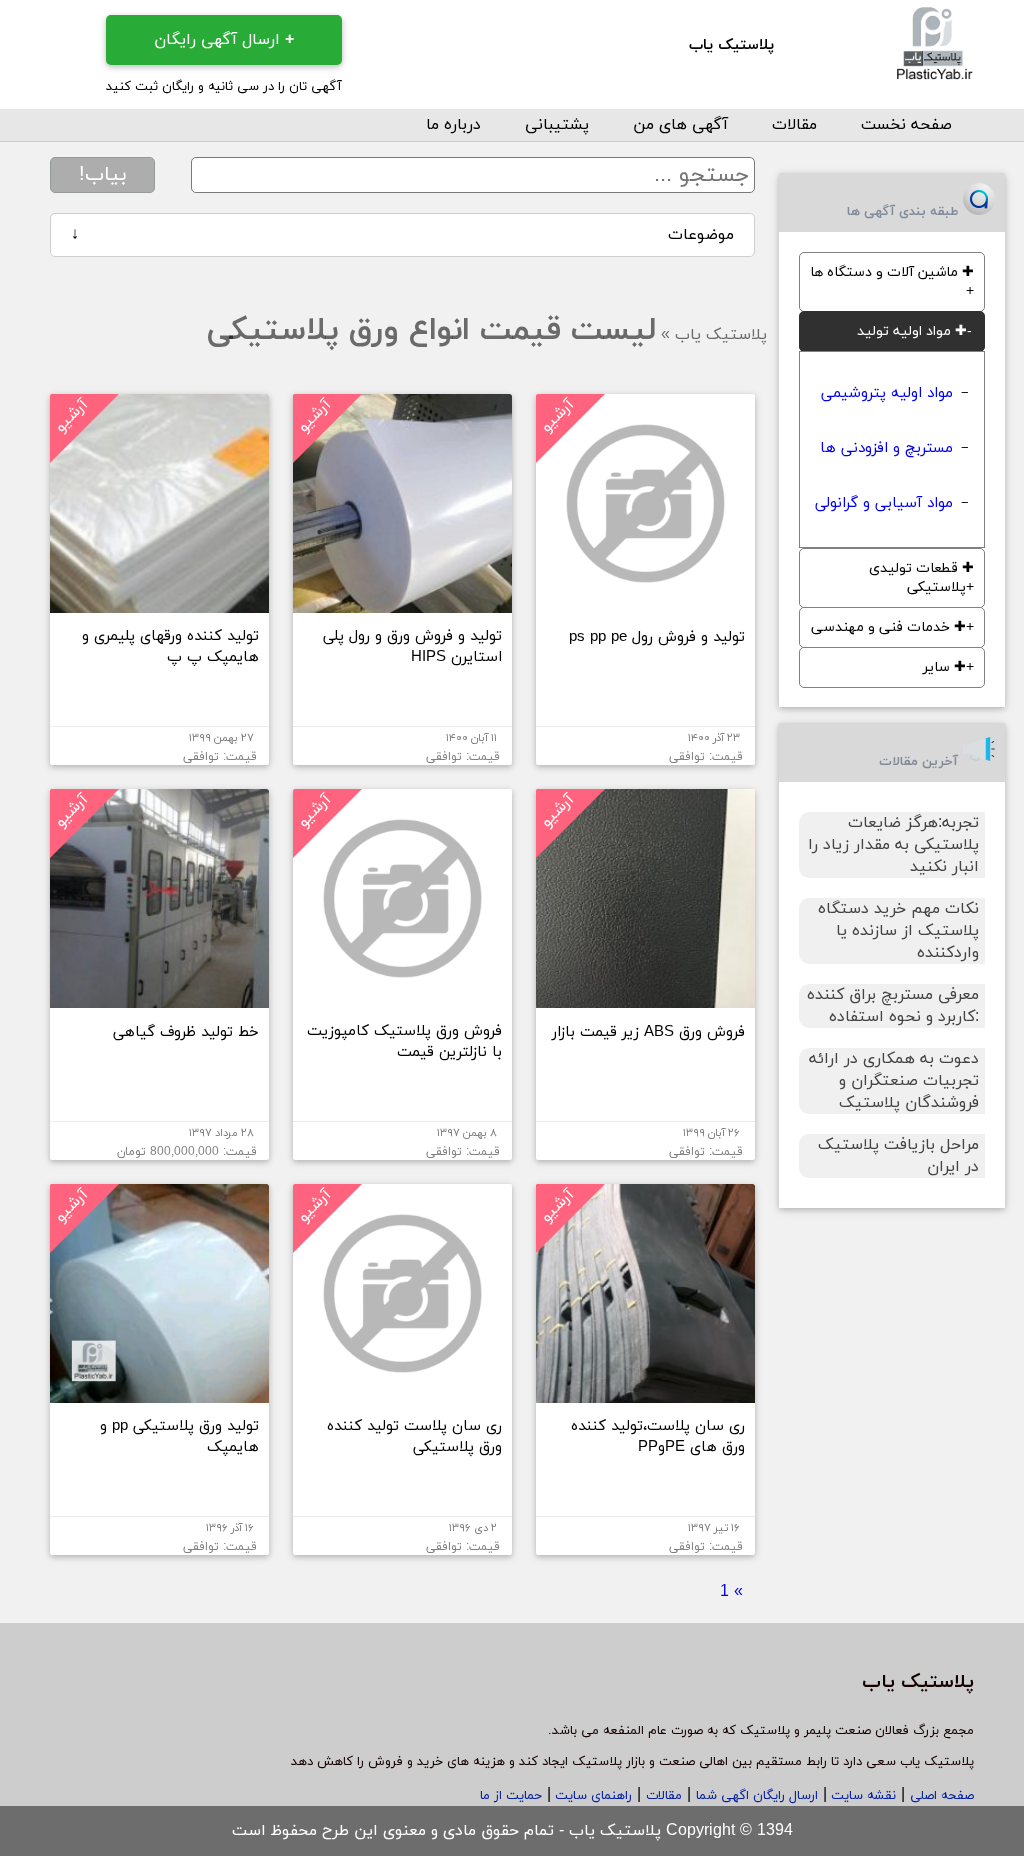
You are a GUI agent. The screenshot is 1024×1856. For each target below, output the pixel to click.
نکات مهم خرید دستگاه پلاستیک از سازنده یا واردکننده (898, 931)
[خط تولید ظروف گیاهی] (159, 1000)
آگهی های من (680, 125)
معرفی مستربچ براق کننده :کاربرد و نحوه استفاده (893, 1006)
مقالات (794, 125)
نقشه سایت (861, 1796)
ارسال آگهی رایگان (224, 40)
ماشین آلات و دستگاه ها (892, 272)
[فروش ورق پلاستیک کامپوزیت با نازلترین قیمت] (402, 1000)
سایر (944, 667)
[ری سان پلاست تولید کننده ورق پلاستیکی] (402, 1395)
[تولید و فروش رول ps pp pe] (645, 605)
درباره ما (453, 125)
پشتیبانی (557, 125)
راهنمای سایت (591, 1796)
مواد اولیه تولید (912, 331)
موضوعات (403, 235)
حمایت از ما (511, 1796)
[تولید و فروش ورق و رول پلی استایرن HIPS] (402, 605)
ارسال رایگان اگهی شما (757, 1796)
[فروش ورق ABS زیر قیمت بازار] (645, 1000)
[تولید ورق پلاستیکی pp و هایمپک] (159, 1395)
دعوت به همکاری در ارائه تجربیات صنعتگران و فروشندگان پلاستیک (894, 1081)
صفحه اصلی (942, 1796)
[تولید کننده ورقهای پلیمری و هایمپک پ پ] (159, 605)
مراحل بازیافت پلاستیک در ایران (898, 1156)
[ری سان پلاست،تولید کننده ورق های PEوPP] (645, 1395)
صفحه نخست (906, 125)
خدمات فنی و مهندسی (888, 627)
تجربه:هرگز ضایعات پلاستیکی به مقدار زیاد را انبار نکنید (893, 845)
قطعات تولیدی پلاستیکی (921, 578)
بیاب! (103, 175)
